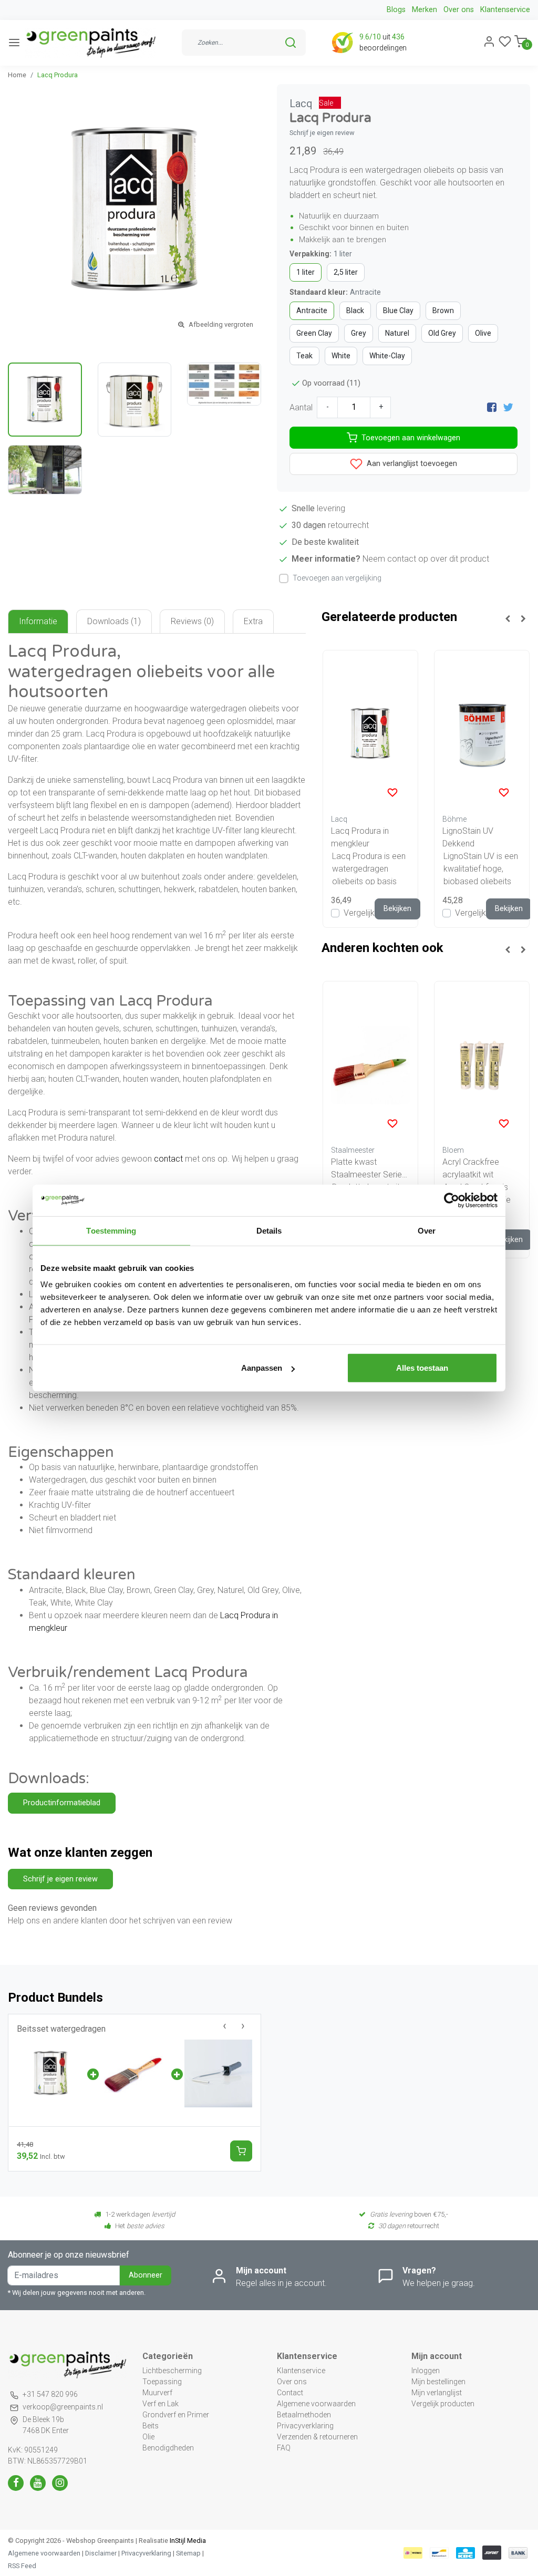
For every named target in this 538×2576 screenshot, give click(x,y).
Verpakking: (321, 254)
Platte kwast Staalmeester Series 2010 (369, 1169)
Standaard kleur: (335, 292)
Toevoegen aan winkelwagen (411, 438)
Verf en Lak (161, 2404)
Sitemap (188, 2553)
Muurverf (157, 2393)
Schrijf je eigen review (322, 133)
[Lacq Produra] (51, 2073)
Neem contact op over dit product (426, 559)
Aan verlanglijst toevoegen (411, 464)
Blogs (396, 10)
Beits (151, 2426)
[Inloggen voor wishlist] (392, 792)
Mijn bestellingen (438, 2382)
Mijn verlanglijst (437, 2393)
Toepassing (162, 2382)
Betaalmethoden (304, 2415)
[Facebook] (492, 407)
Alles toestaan (422, 1368)
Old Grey (442, 333)
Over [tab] (427, 1230)
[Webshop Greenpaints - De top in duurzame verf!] (90, 43)
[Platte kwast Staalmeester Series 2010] (370, 1065)
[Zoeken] (291, 43)
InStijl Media (187, 2541)
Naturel (397, 333)
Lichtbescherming (172, 2371)
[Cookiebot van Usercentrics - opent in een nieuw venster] (452, 1200)
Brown (443, 311)
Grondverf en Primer (176, 2415)
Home (17, 75)
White (341, 356)
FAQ (284, 2448)
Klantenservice (505, 10)
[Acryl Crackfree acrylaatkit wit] (482, 1065)
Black (355, 311)
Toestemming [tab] (111, 1230)
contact (168, 1159)
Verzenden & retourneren (317, 2437)
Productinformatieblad (62, 1803)
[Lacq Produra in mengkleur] (370, 734)
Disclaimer (101, 2553)
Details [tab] (269, 1230)
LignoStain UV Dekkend (468, 837)
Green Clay (314, 333)
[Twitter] (508, 407)
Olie (148, 2437)
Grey (359, 333)
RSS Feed (22, 2566)
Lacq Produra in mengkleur (360, 837)
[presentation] (225, 2026)
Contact (290, 2393)
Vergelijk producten (443, 2404)
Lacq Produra (58, 75)
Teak (304, 356)
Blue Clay (398, 311)
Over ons (459, 10)
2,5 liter (346, 272)
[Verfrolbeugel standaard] (218, 2073)
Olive (483, 333)
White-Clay (387, 356)
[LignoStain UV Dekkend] (482, 734)
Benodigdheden (168, 2448)
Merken (425, 10)
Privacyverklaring (305, 2426)
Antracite (312, 311)
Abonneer (146, 2275)
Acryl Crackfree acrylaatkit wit (471, 1168)
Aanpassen (262, 1368)
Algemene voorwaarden (316, 2404)
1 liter (306, 272)
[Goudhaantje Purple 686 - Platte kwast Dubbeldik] (134, 2073)
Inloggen (426, 2371)
